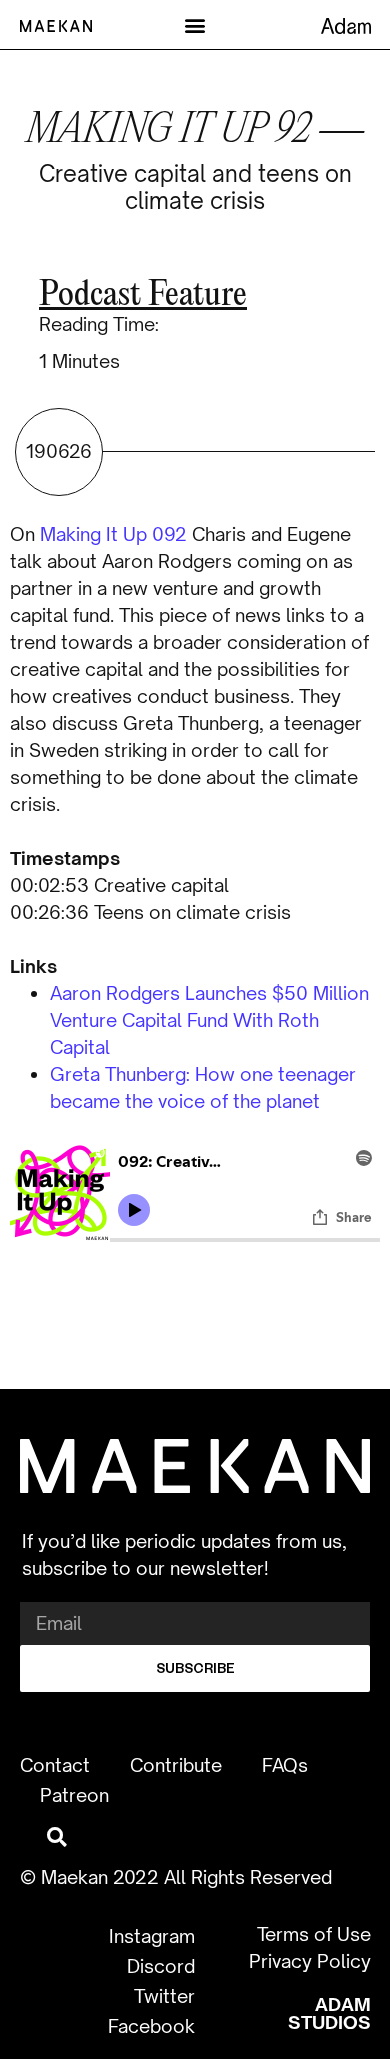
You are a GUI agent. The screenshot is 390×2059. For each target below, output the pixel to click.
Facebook (151, 2026)
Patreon (74, 1795)
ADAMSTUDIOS (329, 2013)
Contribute (176, 1765)
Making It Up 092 (113, 534)
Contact (55, 1765)
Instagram (152, 1936)
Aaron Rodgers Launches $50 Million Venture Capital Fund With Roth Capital (209, 1020)
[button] (195, 24)
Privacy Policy (310, 1961)
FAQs (285, 1765)
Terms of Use (314, 1934)
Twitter (164, 1996)
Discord (161, 1966)
